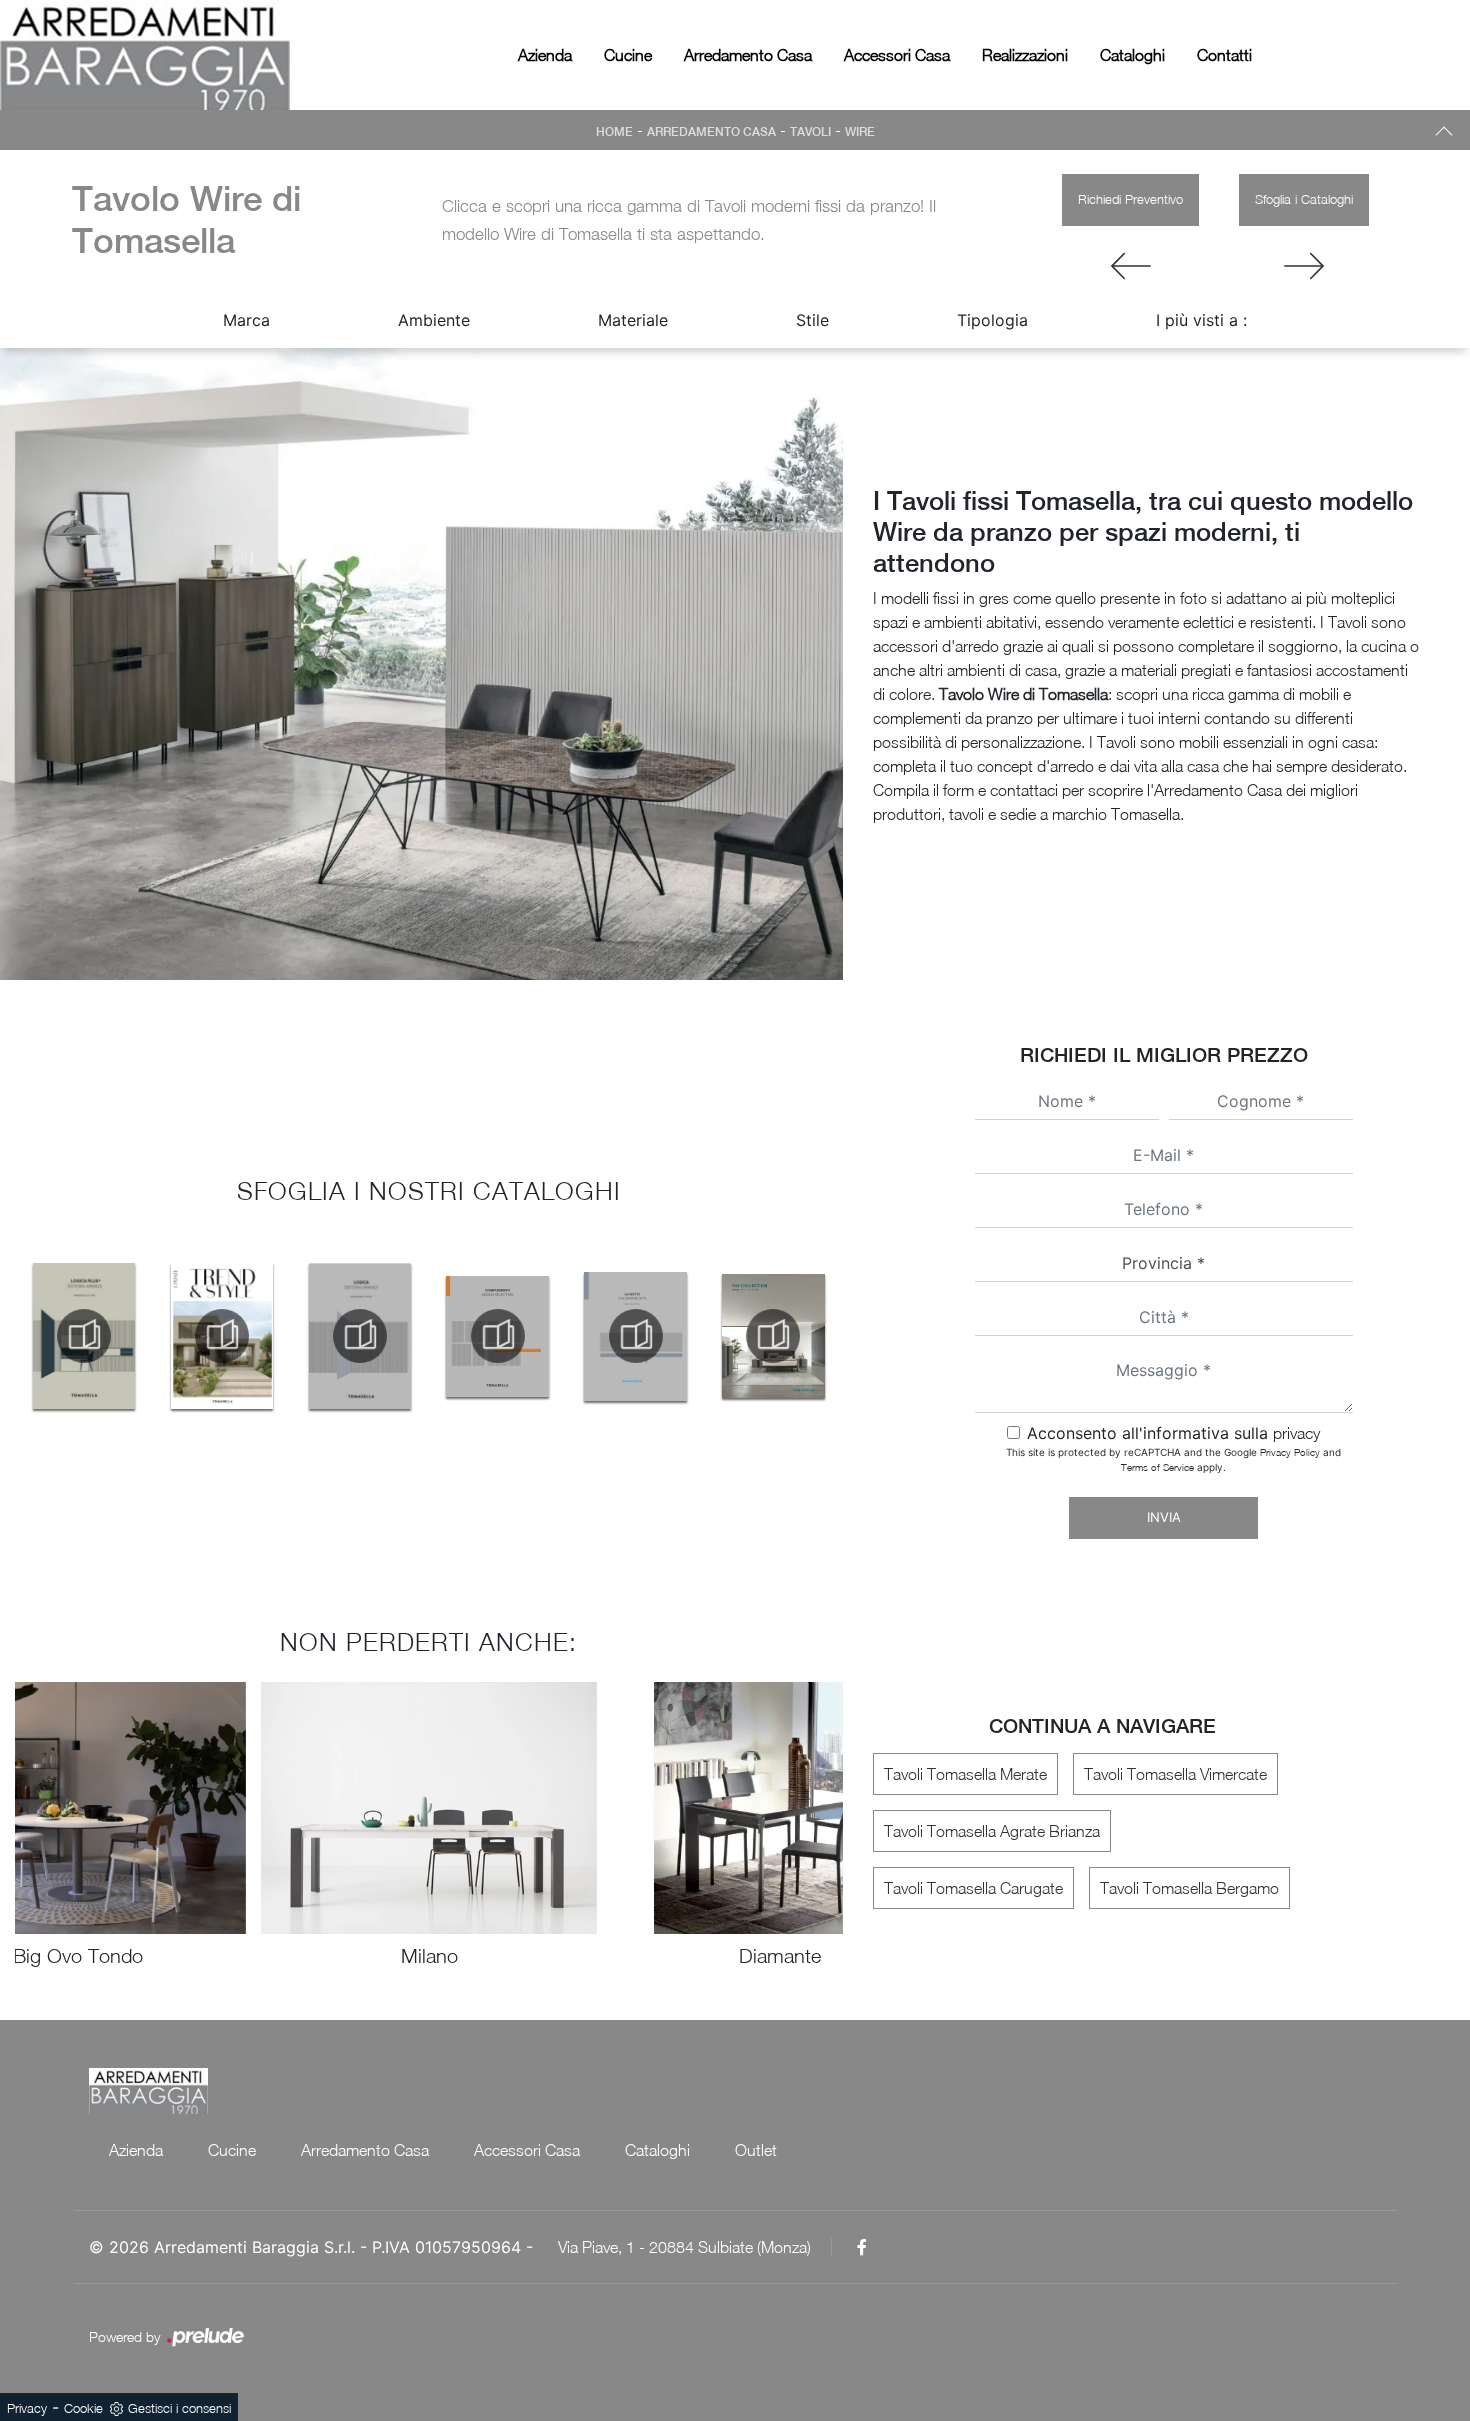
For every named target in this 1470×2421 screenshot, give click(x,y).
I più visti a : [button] (1201, 320)
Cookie (83, 2408)
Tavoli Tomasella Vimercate (1175, 1774)
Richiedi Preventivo (1130, 199)
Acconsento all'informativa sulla (1173, 1433)
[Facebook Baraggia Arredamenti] (862, 2247)
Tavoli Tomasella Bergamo (1189, 1888)
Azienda (545, 55)
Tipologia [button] (992, 320)
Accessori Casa (897, 55)
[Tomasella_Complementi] (498, 1336)
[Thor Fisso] (1304, 266)
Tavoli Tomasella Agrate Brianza (992, 1831)
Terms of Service (1157, 1467)
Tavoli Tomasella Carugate (973, 1888)
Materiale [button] (633, 320)
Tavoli (810, 132)
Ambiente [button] (434, 320)
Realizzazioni (1025, 55)
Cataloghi (1132, 55)
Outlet (756, 2150)
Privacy (27, 2408)
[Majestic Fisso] (1130, 266)
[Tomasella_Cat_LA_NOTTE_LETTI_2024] (636, 1336)
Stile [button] (812, 320)
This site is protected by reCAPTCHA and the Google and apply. (1173, 1459)
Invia (1164, 1517)
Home (614, 132)
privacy (1296, 1433)
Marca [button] (246, 320)
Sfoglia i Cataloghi (1304, 199)
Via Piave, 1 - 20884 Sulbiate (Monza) (684, 2247)
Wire (860, 132)
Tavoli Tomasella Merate (965, 1774)
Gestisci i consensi (179, 2408)
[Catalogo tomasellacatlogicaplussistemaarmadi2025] (84, 1336)
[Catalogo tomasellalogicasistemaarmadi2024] (360, 1336)
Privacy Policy (1290, 1452)
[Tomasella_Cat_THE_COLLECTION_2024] (774, 1336)
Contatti (1224, 55)
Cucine (628, 55)
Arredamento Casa (748, 55)
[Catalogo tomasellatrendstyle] (222, 1336)
